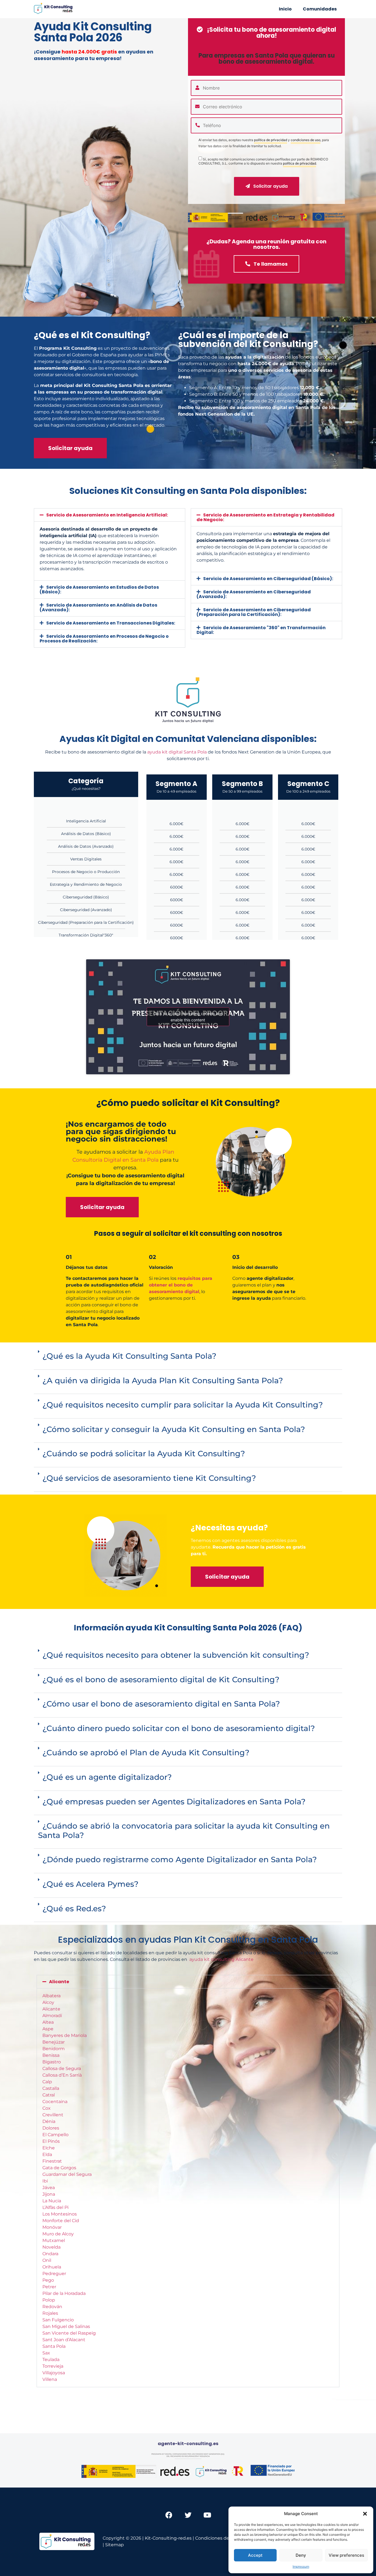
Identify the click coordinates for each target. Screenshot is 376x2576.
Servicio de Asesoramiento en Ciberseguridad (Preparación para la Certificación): (254, 612)
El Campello (55, 2135)
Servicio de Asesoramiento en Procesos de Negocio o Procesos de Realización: (104, 639)
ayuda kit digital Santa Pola (177, 752)
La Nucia (52, 2201)
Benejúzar (54, 2042)
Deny (301, 2555)
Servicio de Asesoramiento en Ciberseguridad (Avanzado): (254, 594)
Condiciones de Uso (217, 2538)
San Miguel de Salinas (66, 2326)
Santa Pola (54, 2346)
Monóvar (52, 2227)
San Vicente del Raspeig (69, 2333)
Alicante (59, 1982)
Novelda (51, 2247)
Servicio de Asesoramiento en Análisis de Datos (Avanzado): (98, 607)
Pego (48, 2280)
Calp (47, 2082)
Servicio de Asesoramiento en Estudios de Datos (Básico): (99, 590)
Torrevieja (53, 2366)
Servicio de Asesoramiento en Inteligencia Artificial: (107, 515)
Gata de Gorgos (59, 2168)
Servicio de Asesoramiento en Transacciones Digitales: (111, 623)
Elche (49, 2148)
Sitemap (115, 2545)
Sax (46, 2353)
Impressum (301, 2566)
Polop (49, 2300)
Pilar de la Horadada (64, 2293)
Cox (47, 2108)
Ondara (50, 2254)
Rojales (50, 2313)
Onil (47, 2260)
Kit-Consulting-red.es (168, 2538)
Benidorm (54, 2049)
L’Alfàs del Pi (55, 2207)
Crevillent (53, 2115)
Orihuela (52, 2267)
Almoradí (52, 2016)
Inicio (285, 9)
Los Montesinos (60, 2214)
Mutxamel (54, 2240)
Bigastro (52, 2062)
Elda (47, 2154)
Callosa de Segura (62, 2068)
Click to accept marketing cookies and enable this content (188, 1017)
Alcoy (48, 2002)
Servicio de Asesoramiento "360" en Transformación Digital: (261, 630)
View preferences (346, 2555)
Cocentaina (55, 2102)
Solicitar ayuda (270, 186)
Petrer (49, 2287)
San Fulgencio (58, 2320)
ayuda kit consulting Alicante (221, 1959)
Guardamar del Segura (67, 2174)
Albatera (51, 1996)
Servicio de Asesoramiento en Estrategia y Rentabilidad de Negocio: (265, 517)
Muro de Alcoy (58, 2234)
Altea (48, 2022)
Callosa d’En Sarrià (62, 2075)
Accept (255, 2555)
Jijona (49, 2194)
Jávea (49, 2188)
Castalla (51, 2088)
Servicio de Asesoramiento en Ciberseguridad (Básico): (268, 579)
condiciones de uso (306, 140)
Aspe (48, 2029)
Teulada (51, 2360)
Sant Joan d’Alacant (64, 2340)
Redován (52, 2307)
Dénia (49, 2121)
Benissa (51, 2055)
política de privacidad (271, 140)
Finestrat (52, 2161)
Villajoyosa (54, 2373)
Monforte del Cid (61, 2221)
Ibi (45, 2181)
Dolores (51, 2128)
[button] (365, 2514)
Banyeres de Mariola (65, 2035)
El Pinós (51, 2141)
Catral (49, 2095)
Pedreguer (54, 2274)
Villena (50, 2379)
